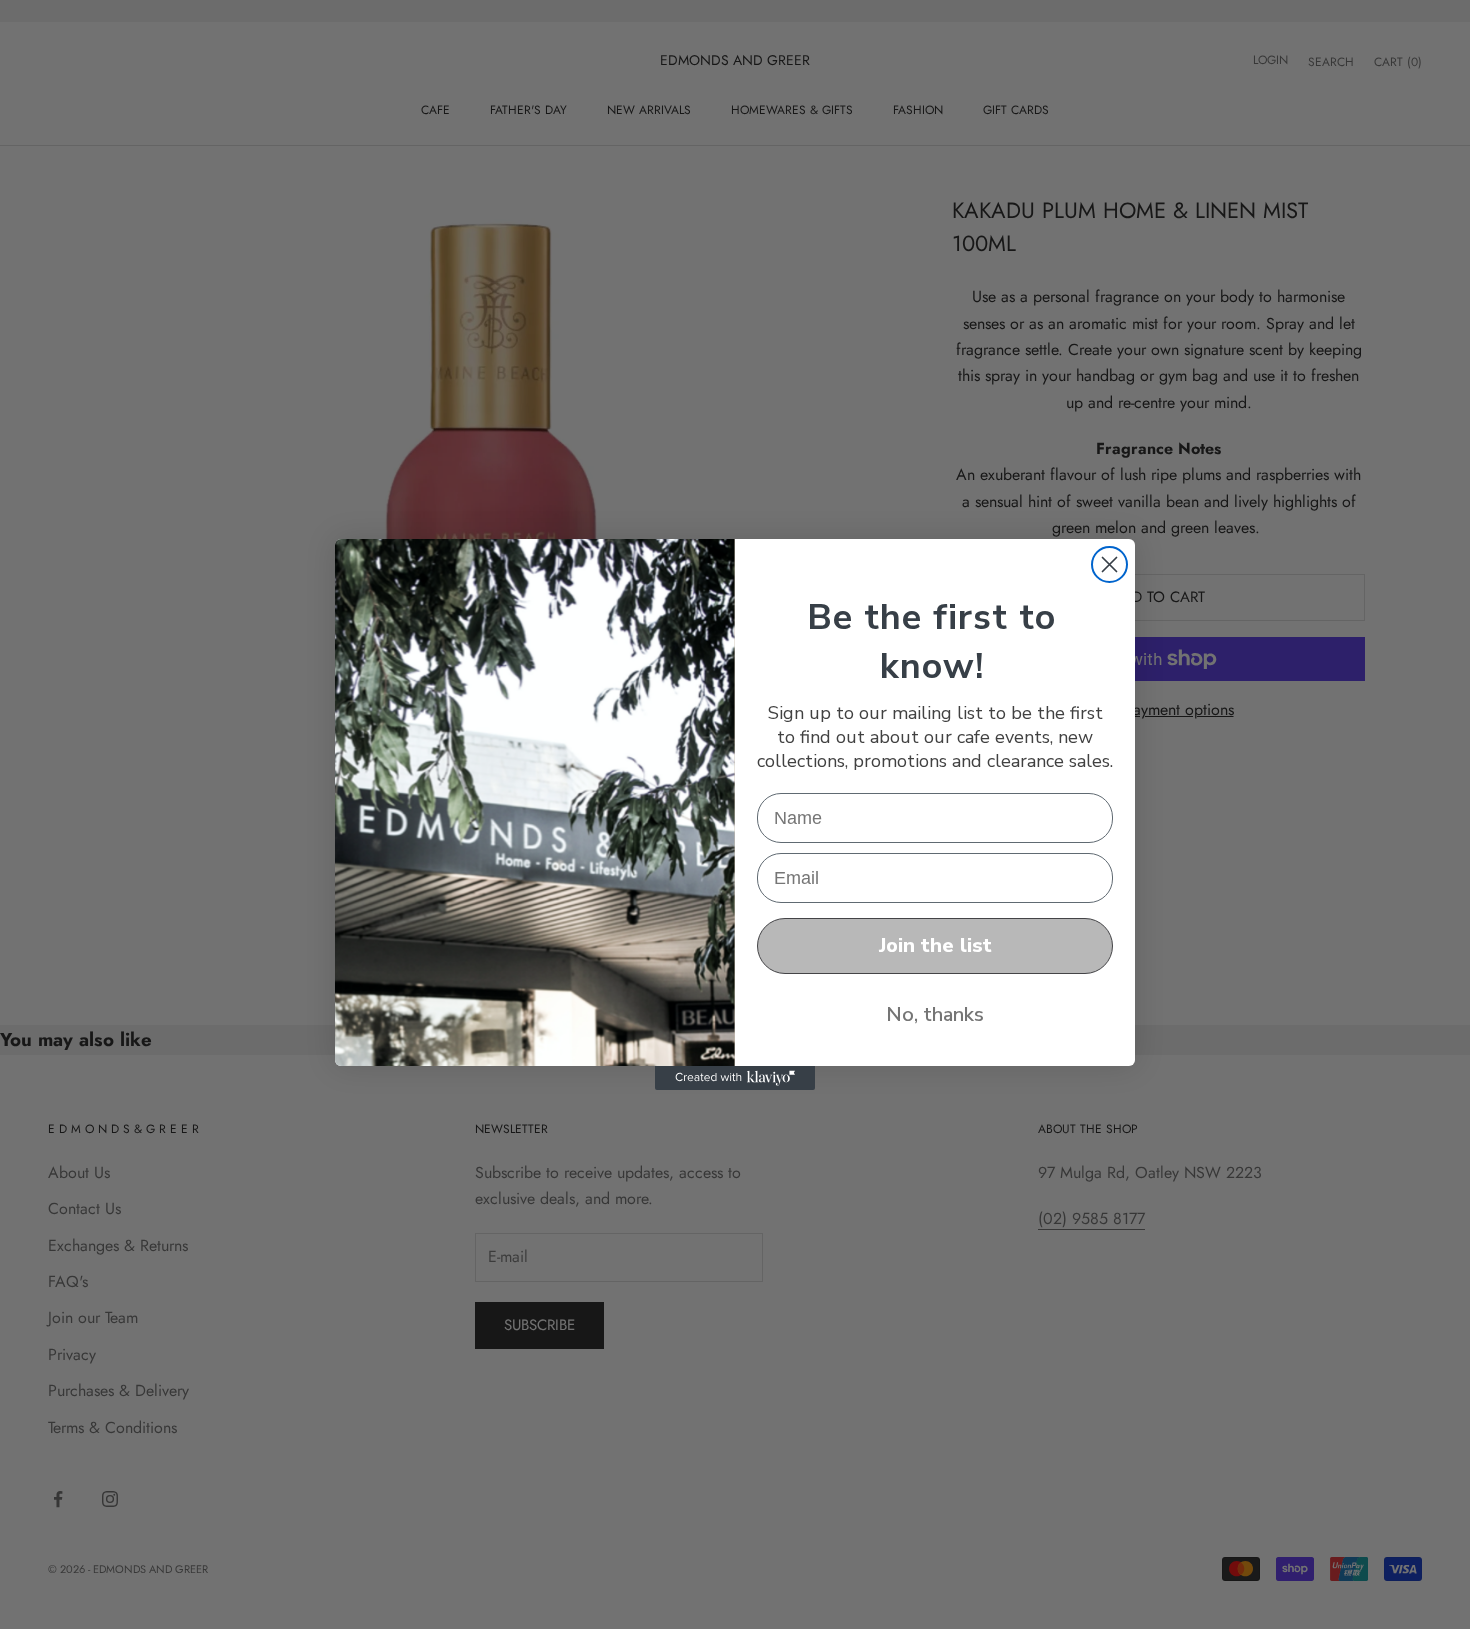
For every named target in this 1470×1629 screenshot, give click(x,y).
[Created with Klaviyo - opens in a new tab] (735, 1078)
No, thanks (935, 1014)
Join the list (935, 945)
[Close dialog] (1109, 564)
